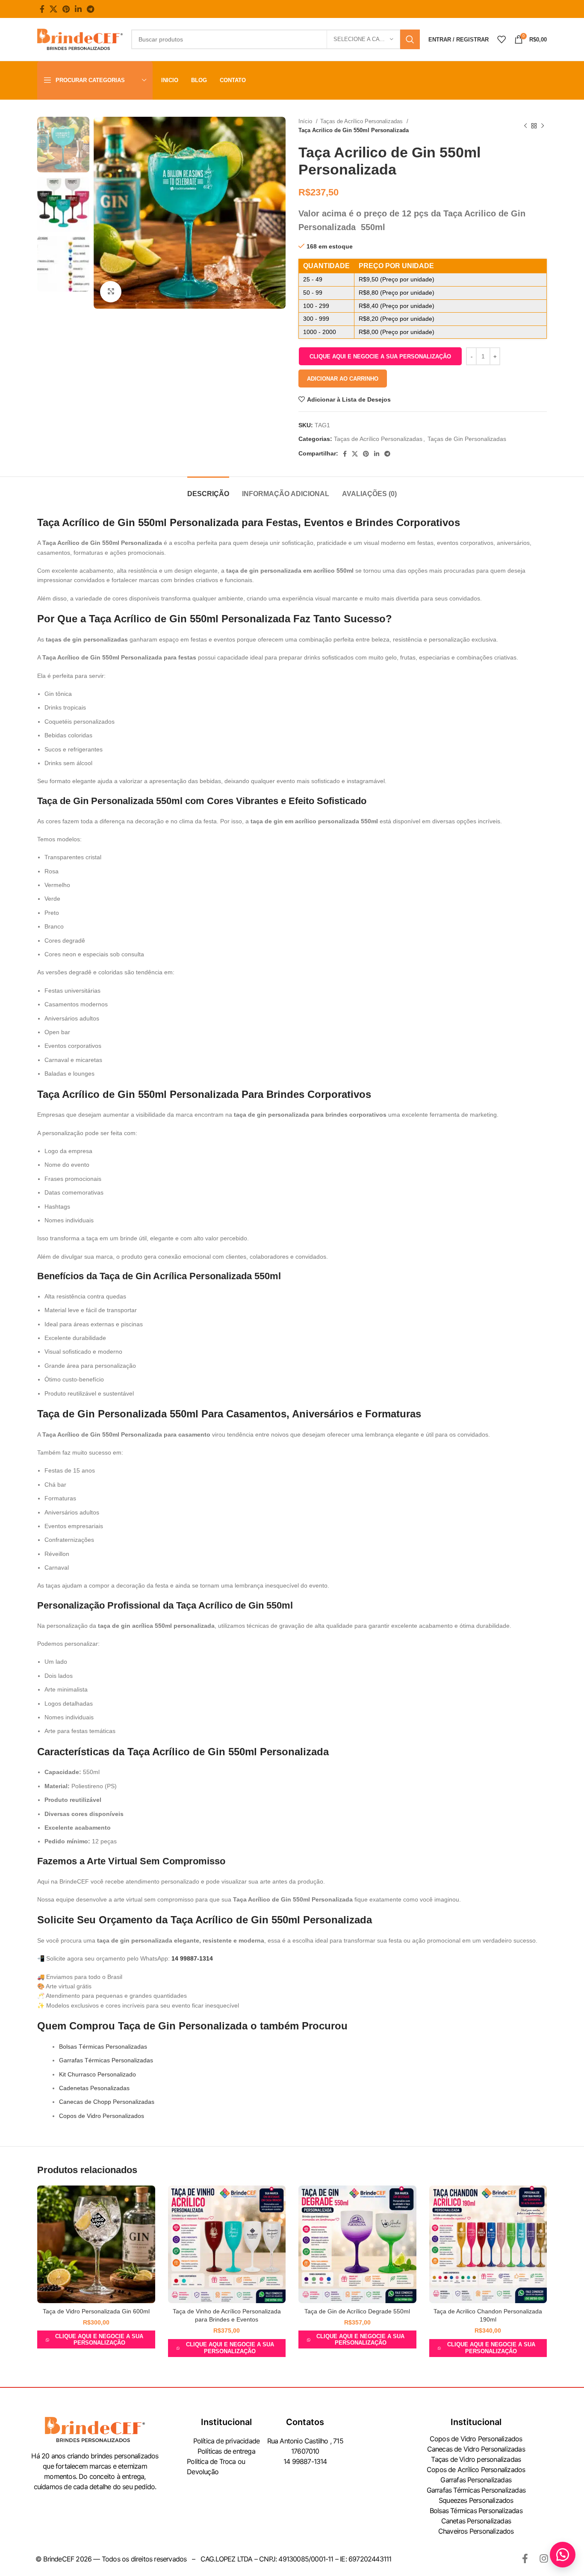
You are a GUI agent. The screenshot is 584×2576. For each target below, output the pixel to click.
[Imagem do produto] (96, 2245)
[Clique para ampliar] (111, 292)
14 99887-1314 (192, 1958)
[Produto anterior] (525, 126)
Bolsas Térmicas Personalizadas (103, 2047)
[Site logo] (80, 39)
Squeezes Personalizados (476, 2500)
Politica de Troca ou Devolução (216, 2467)
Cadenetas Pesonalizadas (94, 2088)
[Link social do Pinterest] (66, 9)
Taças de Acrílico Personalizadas (362, 121)
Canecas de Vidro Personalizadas (476, 2449)
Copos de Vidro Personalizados (102, 2116)
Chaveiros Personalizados (476, 2531)
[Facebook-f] (525, 2558)
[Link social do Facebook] (42, 9)
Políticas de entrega (226, 2451)
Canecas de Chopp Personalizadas (107, 2102)
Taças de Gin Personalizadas (467, 439)
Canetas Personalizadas (476, 2521)
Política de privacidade (227, 2441)
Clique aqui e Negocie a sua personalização (380, 356)
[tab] (208, 489)
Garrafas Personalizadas (476, 2480)
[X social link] (53, 9)
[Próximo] (543, 126)
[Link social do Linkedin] (78, 9)
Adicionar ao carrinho (343, 379)
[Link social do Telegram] (90, 9)
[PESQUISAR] (410, 39)
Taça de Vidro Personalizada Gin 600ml (96, 2311)
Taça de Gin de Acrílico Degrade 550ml (357, 2311)
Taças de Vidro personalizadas (476, 2459)
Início (306, 121)
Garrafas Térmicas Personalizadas (106, 2060)
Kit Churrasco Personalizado (97, 2074)
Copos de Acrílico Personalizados (476, 2470)
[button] (380, 356)
